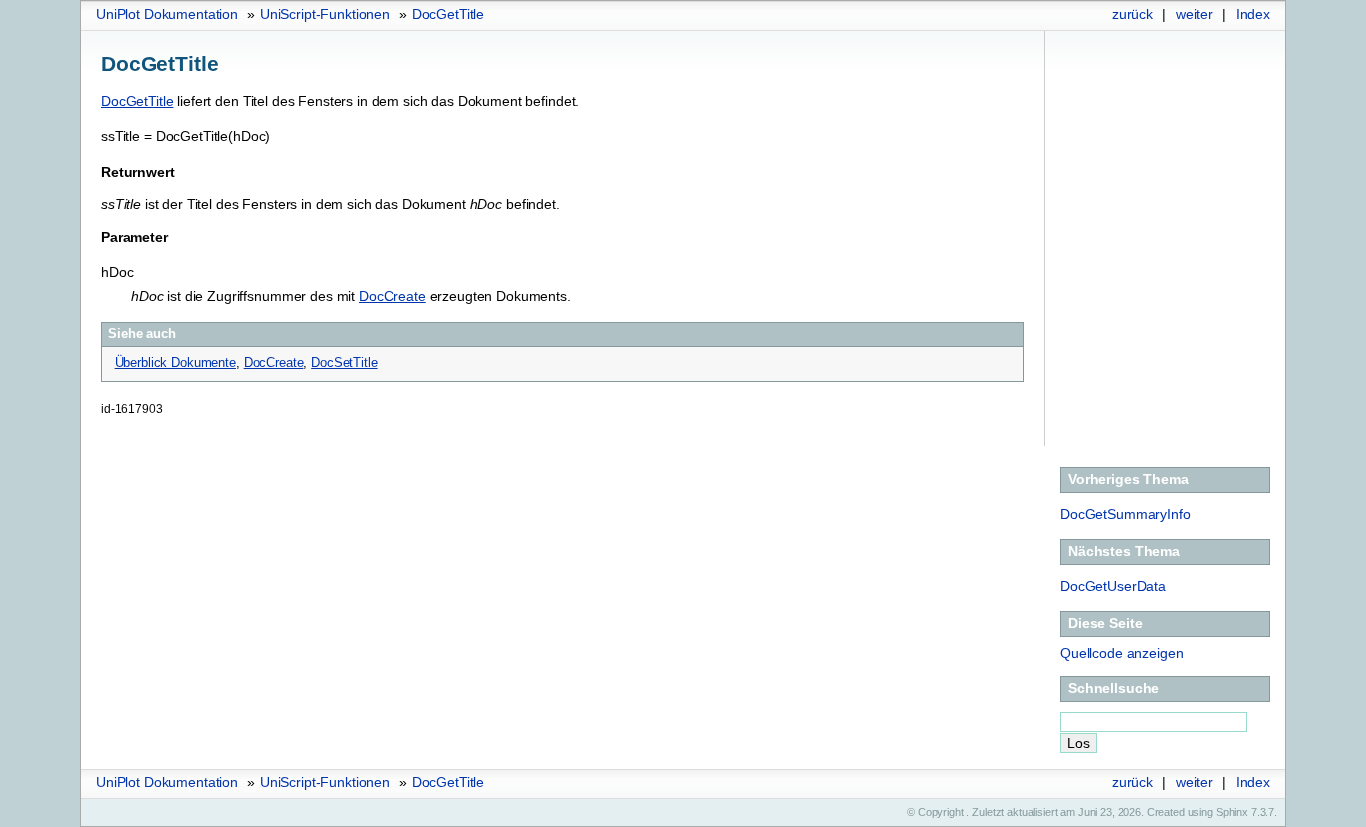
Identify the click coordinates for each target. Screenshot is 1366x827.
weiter (1194, 14)
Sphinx (1232, 812)
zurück (1132, 14)
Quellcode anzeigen (1121, 653)
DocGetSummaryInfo (1125, 514)
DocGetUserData (1113, 586)
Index (1253, 14)
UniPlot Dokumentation (167, 14)
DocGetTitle (448, 14)
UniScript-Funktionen (325, 14)
